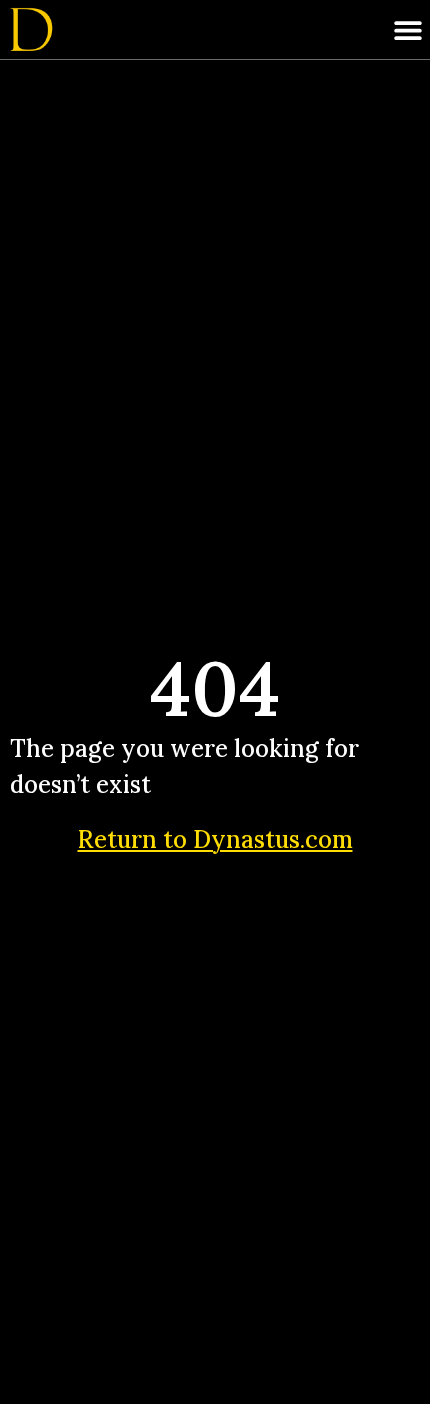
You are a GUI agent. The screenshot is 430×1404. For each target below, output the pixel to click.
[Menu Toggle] (408, 30)
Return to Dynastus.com (215, 839)
